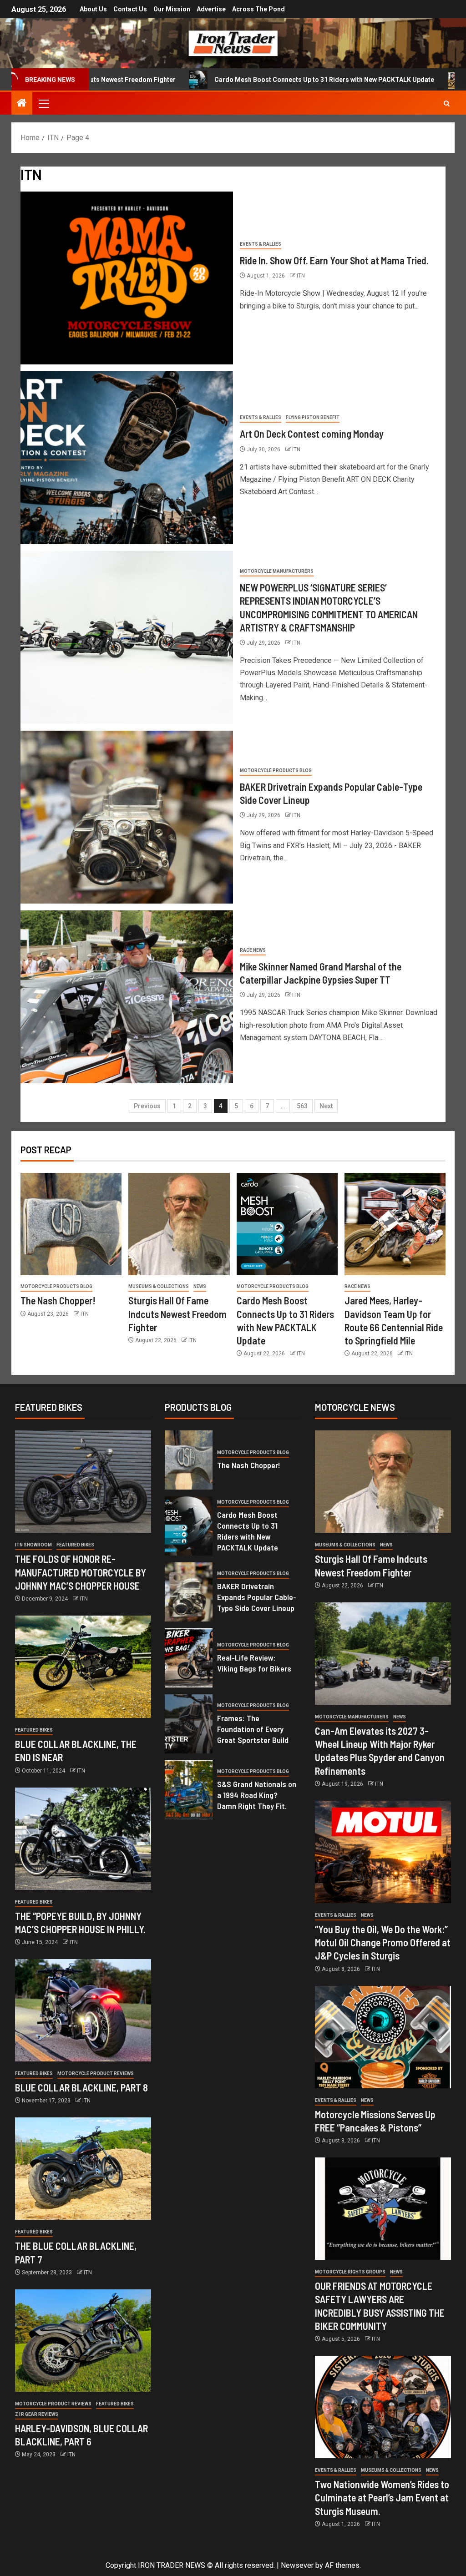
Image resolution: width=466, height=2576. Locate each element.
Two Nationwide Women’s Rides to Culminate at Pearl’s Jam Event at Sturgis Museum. (382, 2498)
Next (326, 1106)
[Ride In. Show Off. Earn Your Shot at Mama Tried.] (127, 278)
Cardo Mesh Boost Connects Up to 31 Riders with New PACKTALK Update (241, 80)
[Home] (22, 104)
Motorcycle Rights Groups (350, 2272)
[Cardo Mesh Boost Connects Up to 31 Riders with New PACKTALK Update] (287, 1224)
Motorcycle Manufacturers (277, 571)
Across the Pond (258, 9)
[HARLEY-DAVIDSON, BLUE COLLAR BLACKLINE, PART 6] (83, 2341)
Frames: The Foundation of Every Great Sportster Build (253, 1729)
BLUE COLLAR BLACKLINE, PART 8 (81, 2087)
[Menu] (43, 103)
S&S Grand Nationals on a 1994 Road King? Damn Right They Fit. (257, 1795)
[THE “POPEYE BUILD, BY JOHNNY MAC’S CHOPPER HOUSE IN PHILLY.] (83, 1839)
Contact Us (130, 9)
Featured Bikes (75, 1545)
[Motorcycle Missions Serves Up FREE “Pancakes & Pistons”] (383, 2037)
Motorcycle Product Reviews (96, 2073)
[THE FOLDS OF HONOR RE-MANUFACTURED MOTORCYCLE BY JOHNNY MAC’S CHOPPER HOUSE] (83, 1482)
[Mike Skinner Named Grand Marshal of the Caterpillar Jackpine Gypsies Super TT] (127, 997)
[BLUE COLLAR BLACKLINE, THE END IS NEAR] (83, 1667)
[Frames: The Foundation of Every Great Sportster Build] (189, 1724)
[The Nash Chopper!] (71, 1224)
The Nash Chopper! (58, 1300)
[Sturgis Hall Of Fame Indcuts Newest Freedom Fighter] (179, 1224)
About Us (93, 9)
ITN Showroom (33, 1545)
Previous (147, 1106)
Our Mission (172, 9)
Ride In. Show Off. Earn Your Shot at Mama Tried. (334, 260)
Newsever (297, 2565)
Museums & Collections (159, 1286)
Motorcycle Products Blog (276, 770)
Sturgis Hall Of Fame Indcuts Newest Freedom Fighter (177, 1314)
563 (302, 1106)
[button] (43, 103)
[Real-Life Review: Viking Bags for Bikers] (189, 1658)
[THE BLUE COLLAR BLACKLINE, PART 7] (83, 2169)
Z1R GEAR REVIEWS (37, 2414)
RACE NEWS (253, 950)
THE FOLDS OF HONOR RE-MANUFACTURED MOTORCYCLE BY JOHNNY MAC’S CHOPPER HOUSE (81, 1572)
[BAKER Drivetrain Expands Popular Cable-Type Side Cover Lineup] (127, 817)
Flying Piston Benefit (313, 417)
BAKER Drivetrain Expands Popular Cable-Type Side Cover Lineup (257, 1597)
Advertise (211, 9)
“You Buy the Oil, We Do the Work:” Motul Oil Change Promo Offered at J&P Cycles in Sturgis (383, 1942)
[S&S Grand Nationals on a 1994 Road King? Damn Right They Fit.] (189, 1790)
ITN (301, 276)
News (200, 1286)
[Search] (447, 104)
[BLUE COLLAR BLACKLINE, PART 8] (83, 2010)
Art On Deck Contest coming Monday (312, 434)
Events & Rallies (261, 244)
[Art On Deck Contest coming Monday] (127, 458)
